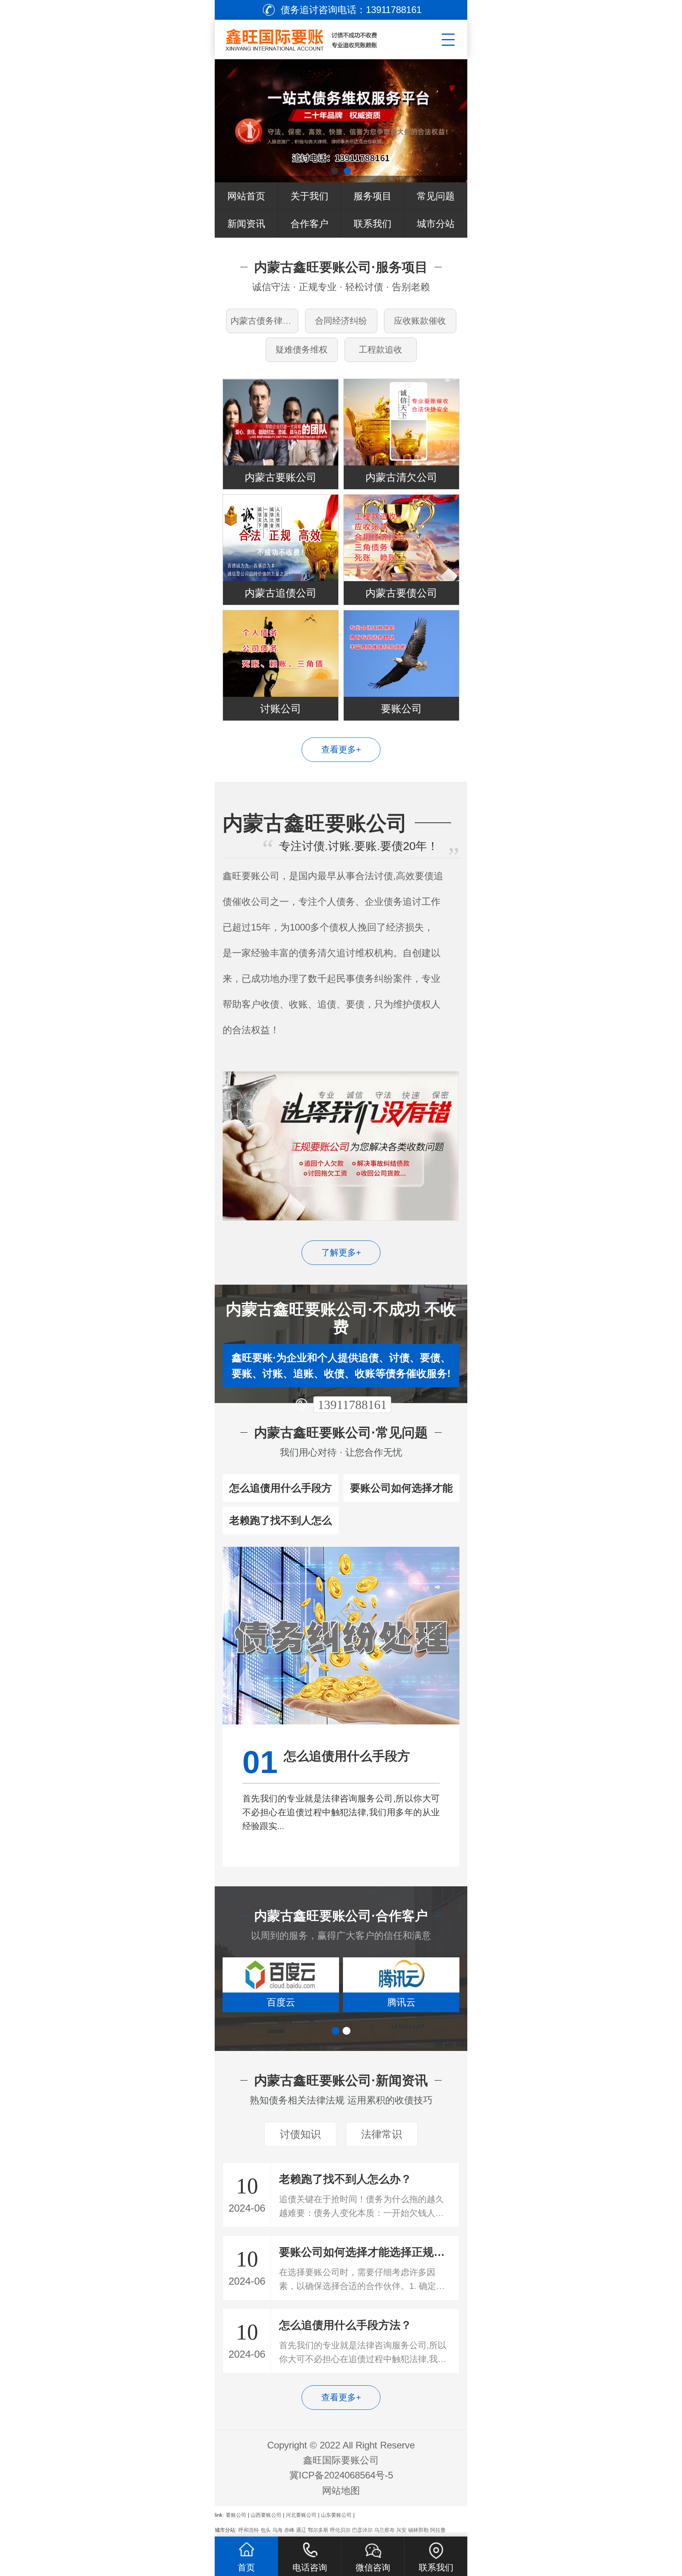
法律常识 (382, 2134)
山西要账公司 (266, 2515)
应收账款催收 (420, 321)
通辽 (301, 2530)
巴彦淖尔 (362, 2530)
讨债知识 (300, 2134)
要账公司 (236, 2515)
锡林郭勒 (418, 2530)
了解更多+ (341, 1252)
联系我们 (373, 224)
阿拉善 (438, 2530)
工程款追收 (380, 350)
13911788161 (352, 1405)
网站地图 (341, 2491)
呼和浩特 (249, 2530)
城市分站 (436, 224)
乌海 (277, 2530)
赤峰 (289, 2530)
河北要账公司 (301, 2515)
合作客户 (309, 224)
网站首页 (246, 196)
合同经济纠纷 (341, 321)
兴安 (401, 2530)
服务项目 (373, 196)
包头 (266, 2530)
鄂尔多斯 (318, 2530)
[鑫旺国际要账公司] (312, 38)
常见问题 (436, 196)
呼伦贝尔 (340, 2530)
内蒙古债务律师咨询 (264, 321)
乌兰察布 (384, 2530)
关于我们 (309, 196)
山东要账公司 (336, 2515)
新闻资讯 (246, 224)
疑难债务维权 (302, 350)
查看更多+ (341, 750)
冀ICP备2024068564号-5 (341, 2475)
